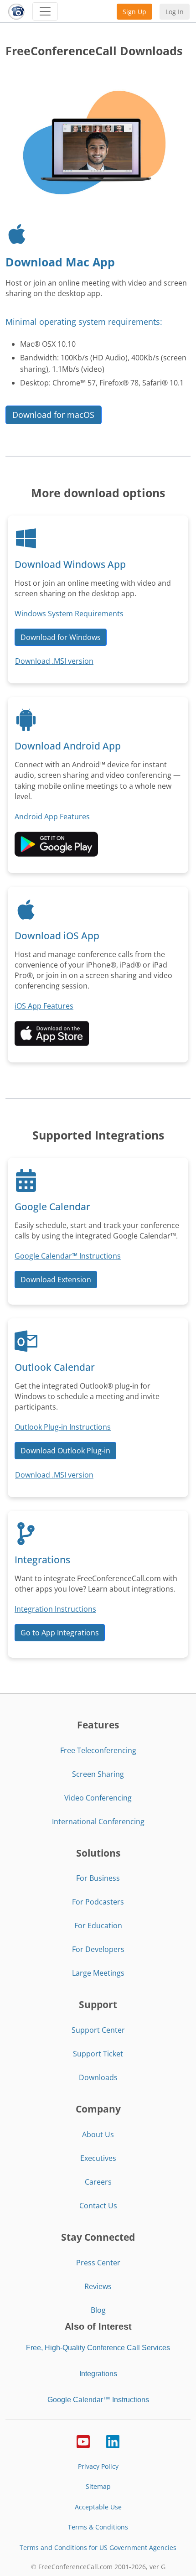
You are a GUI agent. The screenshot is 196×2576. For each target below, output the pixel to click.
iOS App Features (44, 1006)
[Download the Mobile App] (56, 843)
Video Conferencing (98, 1798)
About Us (98, 2134)
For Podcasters (98, 1902)
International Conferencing (98, 1821)
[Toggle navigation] (45, 11)
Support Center (98, 2030)
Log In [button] (175, 12)
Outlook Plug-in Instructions (63, 1427)
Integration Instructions (55, 1609)
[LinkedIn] (113, 2441)
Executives (98, 2158)
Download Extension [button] (56, 1280)
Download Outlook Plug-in (65, 1451)
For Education (98, 1925)
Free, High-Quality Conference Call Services (98, 2348)
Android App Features (52, 817)
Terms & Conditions (98, 2527)
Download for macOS (53, 415)
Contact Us (98, 2206)
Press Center (98, 2263)
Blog (98, 2310)
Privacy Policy (98, 2466)
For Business (98, 1878)
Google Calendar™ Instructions (68, 1256)
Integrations (98, 2374)
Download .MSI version (54, 661)
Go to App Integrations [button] (60, 1633)
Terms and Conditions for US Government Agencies (98, 2547)
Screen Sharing (98, 1774)
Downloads (98, 2077)
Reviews (98, 2286)
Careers (98, 2182)
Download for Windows (61, 637)
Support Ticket (98, 2054)
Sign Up (134, 12)
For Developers (98, 1949)
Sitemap (98, 2486)
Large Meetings (98, 1973)
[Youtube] (83, 2441)
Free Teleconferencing (98, 1750)
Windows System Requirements (69, 614)
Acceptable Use (98, 2507)
